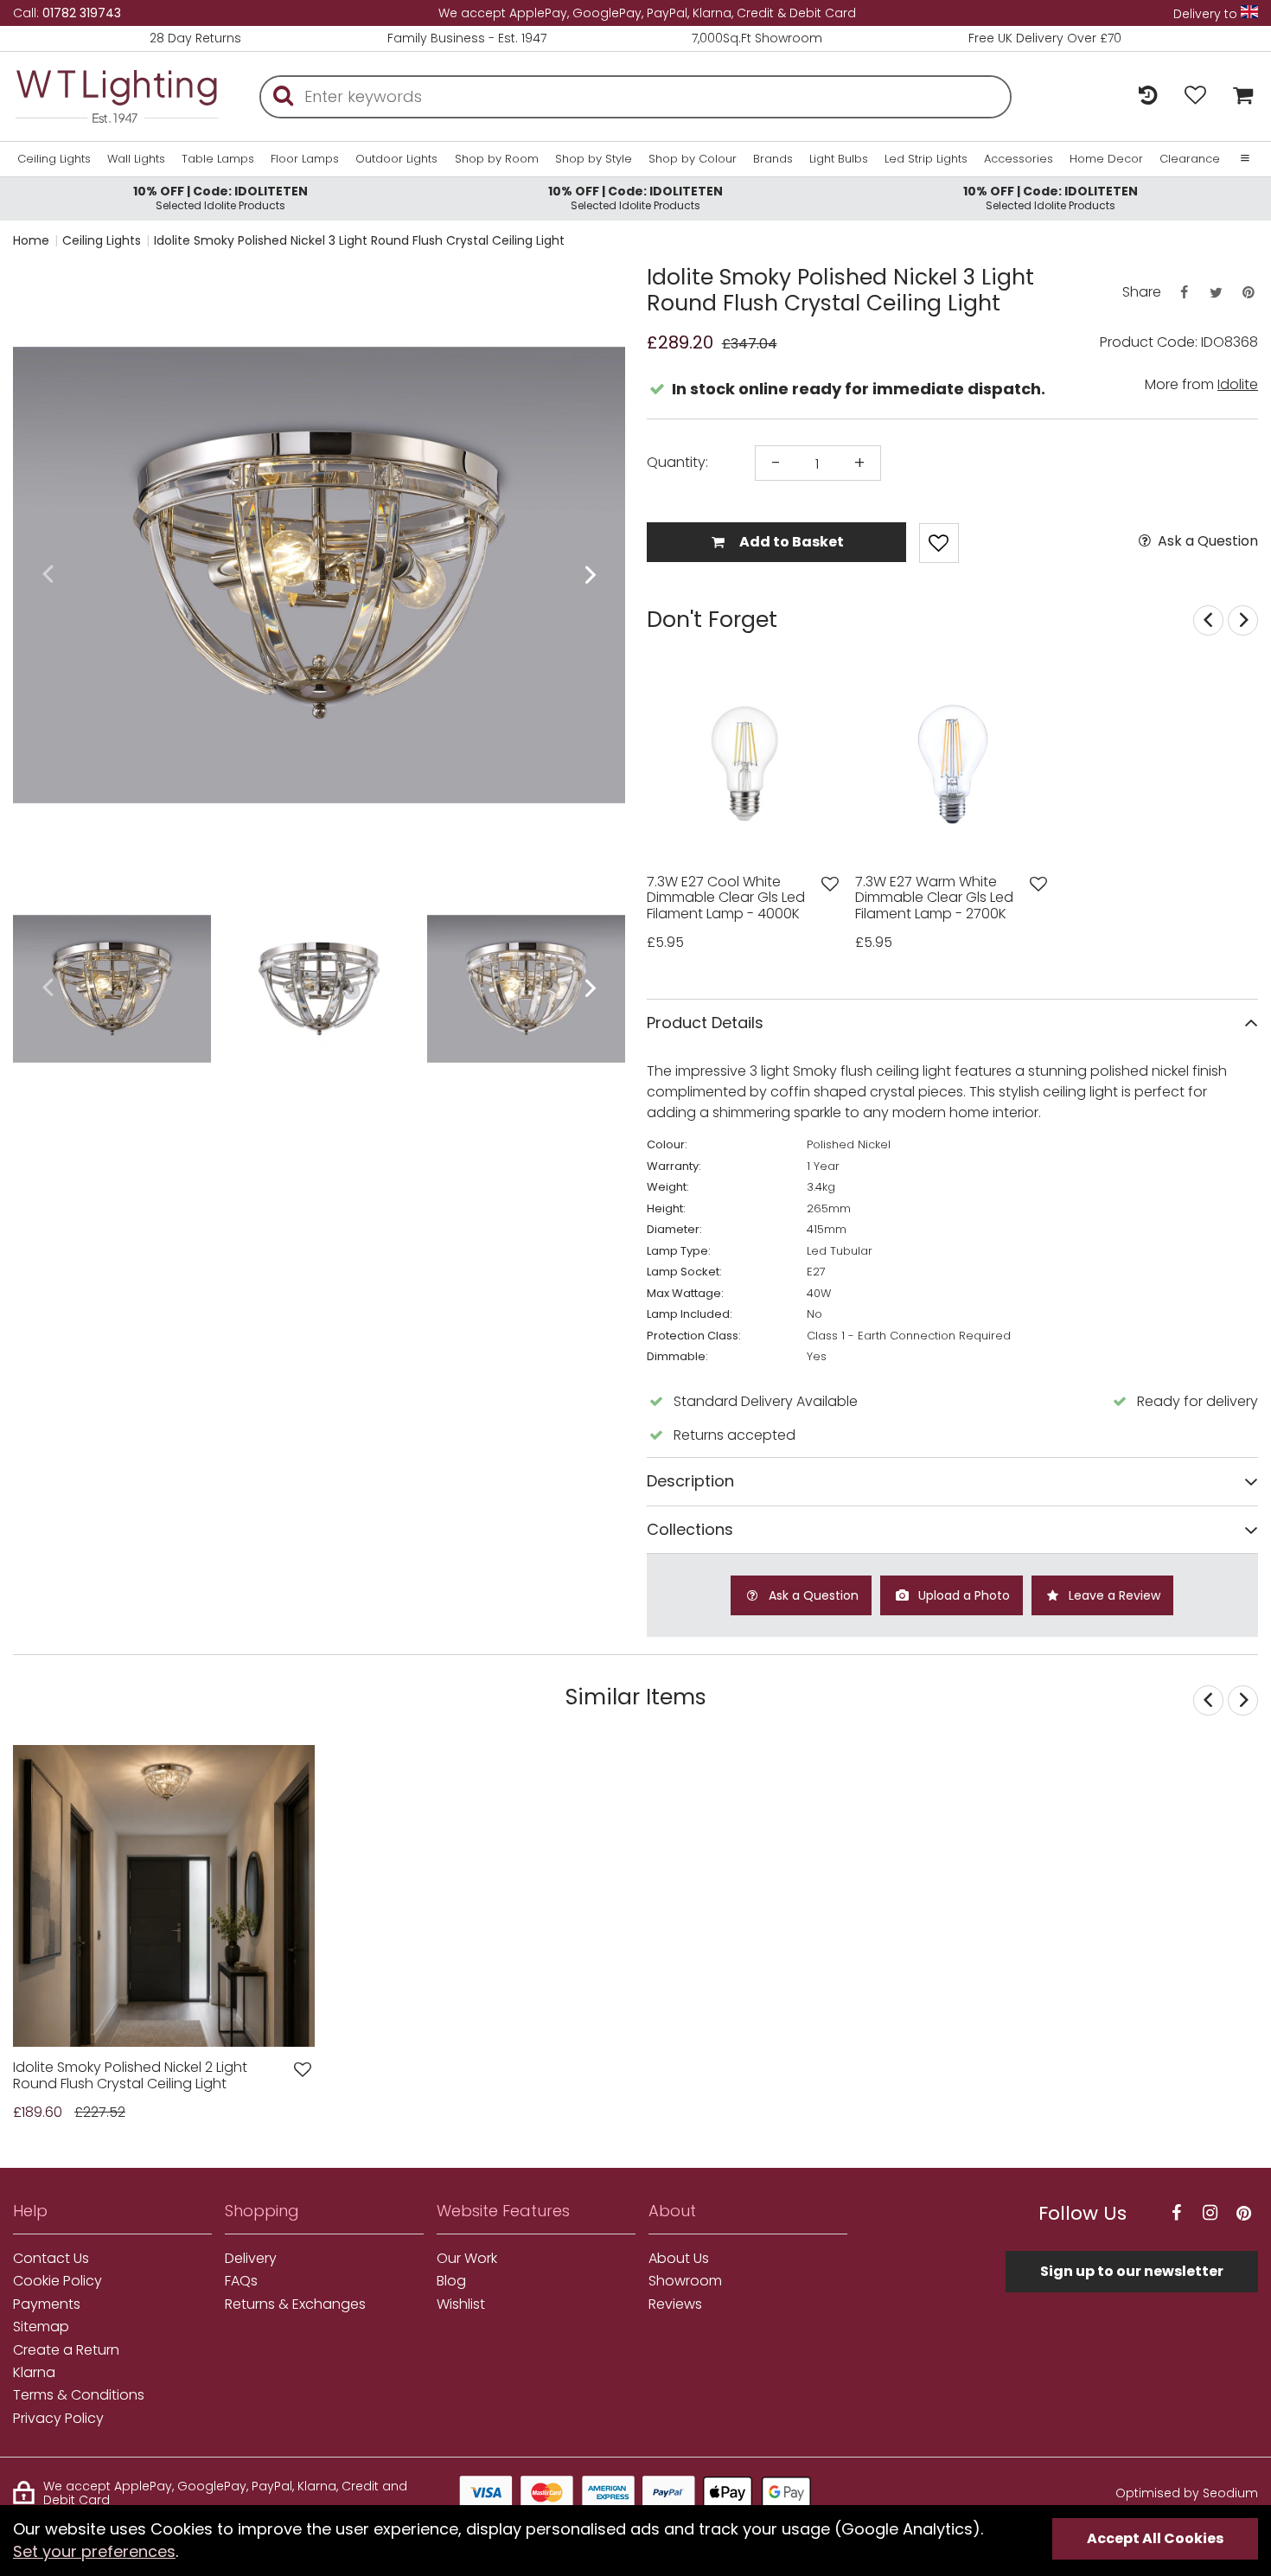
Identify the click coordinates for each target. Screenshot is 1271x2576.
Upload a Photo (962, 1595)
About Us (679, 2259)
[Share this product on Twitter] (1216, 293)
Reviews (675, 2304)
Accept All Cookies (1155, 2538)
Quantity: (677, 463)
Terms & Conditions (79, 2395)
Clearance (1190, 159)
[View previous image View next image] (164, 1896)
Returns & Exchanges (295, 2304)
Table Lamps (218, 159)
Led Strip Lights (926, 159)
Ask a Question (1206, 541)
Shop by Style (594, 159)
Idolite (1238, 384)
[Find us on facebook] (1176, 2213)
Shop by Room (497, 159)
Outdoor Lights (396, 159)
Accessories (1019, 159)
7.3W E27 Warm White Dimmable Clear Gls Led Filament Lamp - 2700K (934, 898)
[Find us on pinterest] (1243, 2213)
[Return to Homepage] (117, 96)
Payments (47, 2304)
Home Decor (1106, 159)
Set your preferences (94, 2551)
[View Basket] (1239, 96)
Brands (773, 159)
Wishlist (461, 2304)
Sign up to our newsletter (1132, 2271)
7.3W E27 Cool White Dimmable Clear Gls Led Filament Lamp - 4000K (726, 898)
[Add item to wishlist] (939, 543)
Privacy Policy (58, 2419)
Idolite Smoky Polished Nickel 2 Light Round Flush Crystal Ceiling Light (130, 2076)
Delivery (251, 2259)
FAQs (241, 2281)
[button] (47, 575)
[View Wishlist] (1195, 96)
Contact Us (51, 2259)
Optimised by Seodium (1187, 2493)
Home (31, 240)
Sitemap (41, 2327)
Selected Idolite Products (220, 198)
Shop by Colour (693, 159)
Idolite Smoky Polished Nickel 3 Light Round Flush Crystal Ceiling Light (359, 240)
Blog (451, 2281)
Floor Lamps (305, 159)
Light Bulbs (839, 159)
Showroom (685, 2281)
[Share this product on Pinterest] (1249, 293)
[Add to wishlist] (830, 884)
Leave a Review (1113, 1595)
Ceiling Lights (54, 159)
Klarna (34, 2373)
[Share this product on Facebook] (1184, 293)
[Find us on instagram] (1210, 2213)
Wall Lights (136, 159)
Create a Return (66, 2350)
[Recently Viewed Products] (1148, 96)
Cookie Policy (57, 2281)
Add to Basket (790, 542)
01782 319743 (82, 13)
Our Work (467, 2259)
